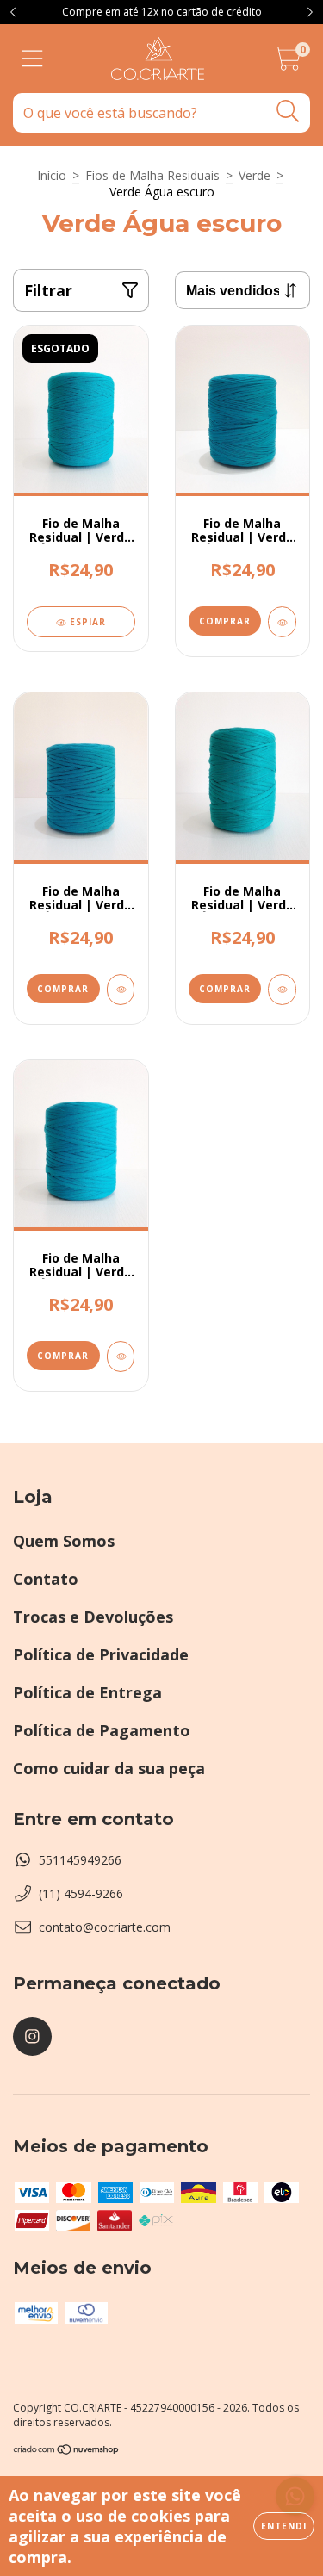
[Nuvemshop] (67, 2452)
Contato (46, 1579)
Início (52, 175)
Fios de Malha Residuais (152, 175)
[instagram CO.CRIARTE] (32, 2036)
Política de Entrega (87, 1692)
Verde (255, 175)
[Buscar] (288, 112)
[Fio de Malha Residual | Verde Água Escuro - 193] (282, 990)
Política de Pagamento (102, 1730)
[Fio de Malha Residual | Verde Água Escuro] (282, 622)
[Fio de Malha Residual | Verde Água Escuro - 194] (121, 1356)
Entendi (284, 2526)
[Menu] (32, 59)
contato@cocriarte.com (105, 1927)
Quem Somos (64, 1541)
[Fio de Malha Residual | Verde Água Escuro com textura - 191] (121, 990)
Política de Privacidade (101, 1654)
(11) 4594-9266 (81, 1893)
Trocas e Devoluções (93, 1617)
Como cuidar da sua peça (109, 1768)
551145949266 (80, 1860)
